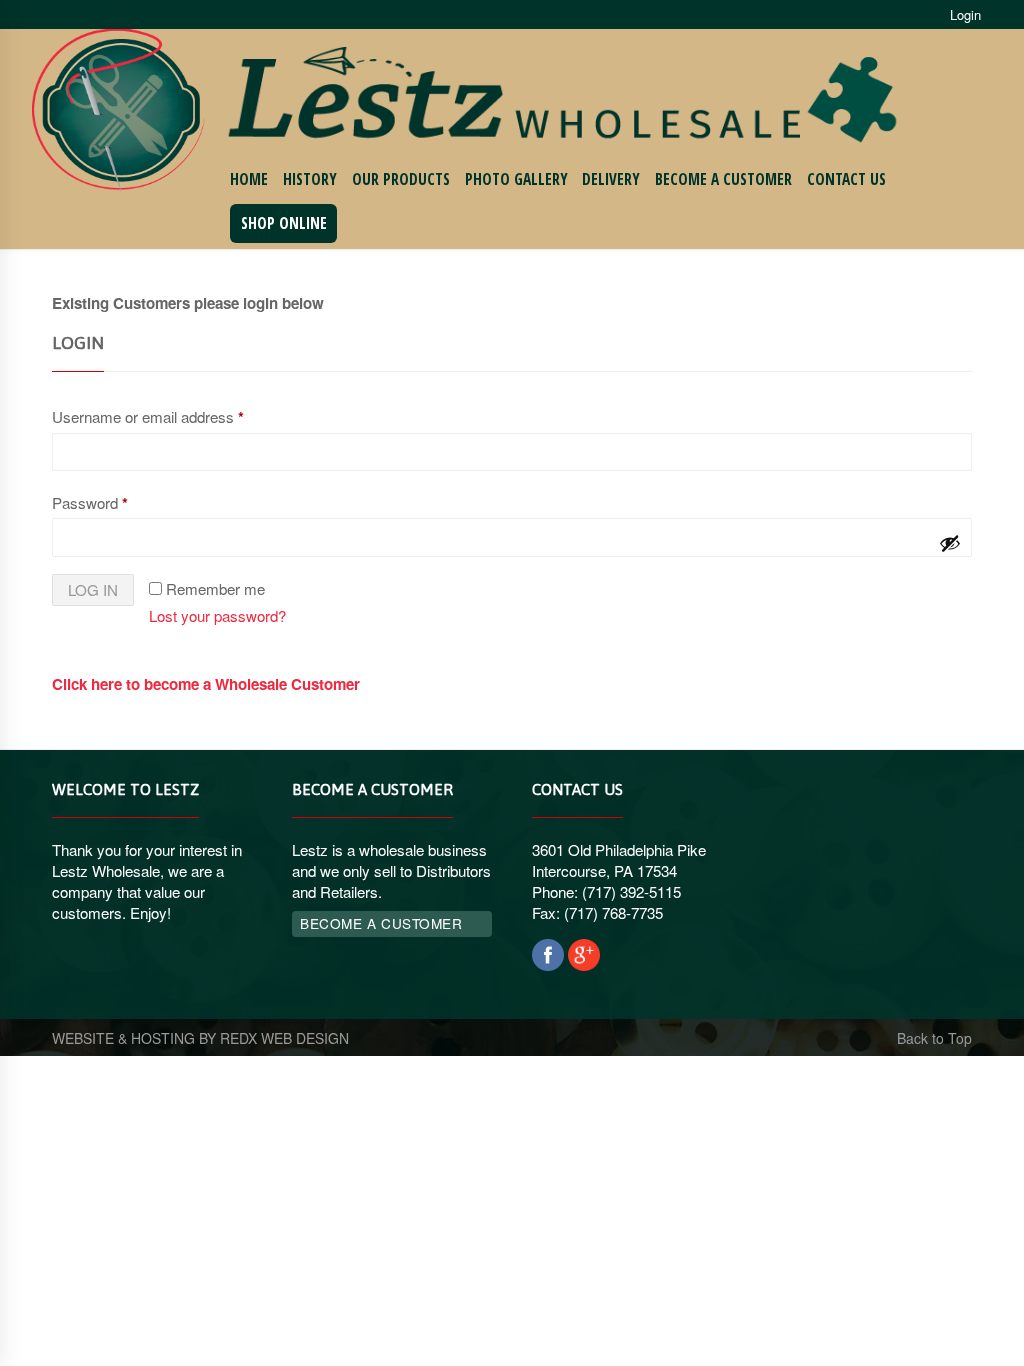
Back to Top (934, 1038)
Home (249, 179)
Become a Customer (723, 179)
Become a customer (381, 923)
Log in (93, 589)
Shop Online (284, 223)
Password (90, 503)
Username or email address (148, 417)
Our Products (401, 179)
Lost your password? (217, 615)
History (310, 179)
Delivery (611, 179)
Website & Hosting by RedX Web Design (200, 1038)
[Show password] (950, 543)
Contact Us (846, 179)
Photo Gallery (516, 179)
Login (965, 14)
